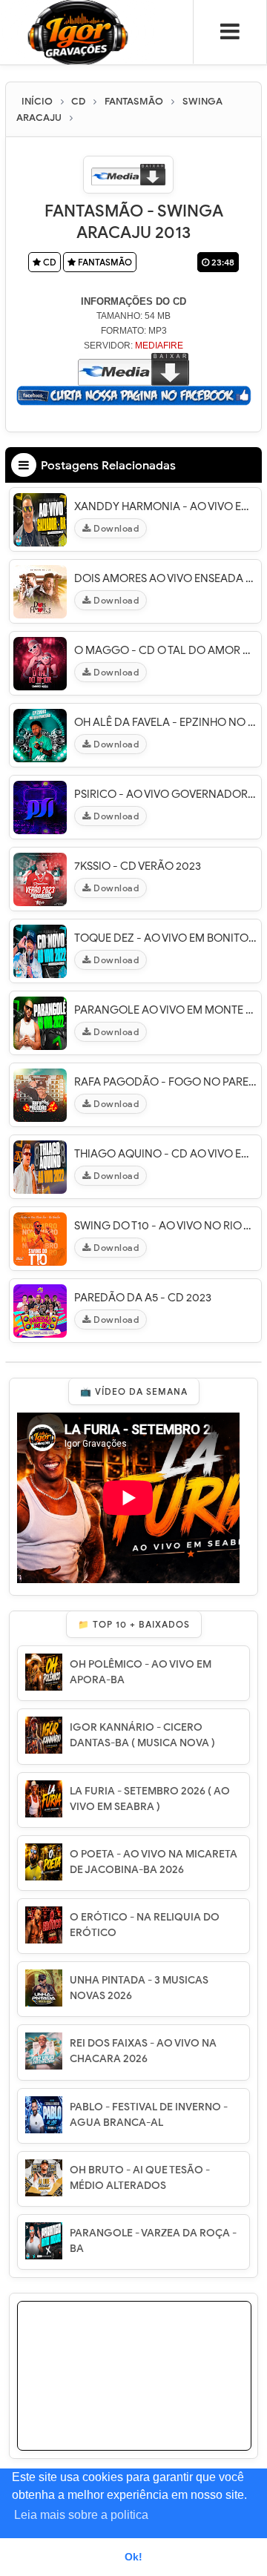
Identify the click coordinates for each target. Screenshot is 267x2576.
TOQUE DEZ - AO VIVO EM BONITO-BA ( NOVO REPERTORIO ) (166, 938)
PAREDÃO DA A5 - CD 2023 (143, 1298)
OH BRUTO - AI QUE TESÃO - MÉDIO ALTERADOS (140, 2178)
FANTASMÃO (104, 262)
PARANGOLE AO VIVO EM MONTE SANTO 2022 (166, 1010)
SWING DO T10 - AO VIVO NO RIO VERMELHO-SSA (166, 1226)
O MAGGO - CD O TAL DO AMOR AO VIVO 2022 (166, 650)
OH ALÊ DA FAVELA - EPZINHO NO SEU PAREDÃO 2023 (166, 722)
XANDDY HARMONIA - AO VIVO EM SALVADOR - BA (166, 506)
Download (115, 528)
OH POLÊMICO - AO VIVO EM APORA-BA (141, 1672)
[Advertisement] (134, 2394)
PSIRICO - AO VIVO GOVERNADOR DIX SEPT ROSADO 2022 (166, 794)
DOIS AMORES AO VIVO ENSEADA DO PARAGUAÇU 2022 (166, 578)
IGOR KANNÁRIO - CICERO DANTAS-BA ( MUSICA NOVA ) (142, 1735)
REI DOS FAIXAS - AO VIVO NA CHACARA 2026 (143, 2051)
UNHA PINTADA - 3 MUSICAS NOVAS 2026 (139, 1988)
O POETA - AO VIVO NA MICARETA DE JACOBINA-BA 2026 (154, 1862)
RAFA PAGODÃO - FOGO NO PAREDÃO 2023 (166, 1082)
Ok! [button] (133, 2557)
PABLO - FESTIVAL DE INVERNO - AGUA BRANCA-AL (149, 2115)
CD (49, 262)
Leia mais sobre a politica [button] (81, 2515)
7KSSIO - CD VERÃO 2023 (138, 866)
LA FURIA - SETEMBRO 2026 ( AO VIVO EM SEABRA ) (150, 1799)
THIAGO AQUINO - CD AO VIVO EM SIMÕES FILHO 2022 (166, 1154)
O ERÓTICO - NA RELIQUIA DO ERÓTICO (145, 1925)
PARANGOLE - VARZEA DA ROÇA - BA (153, 2241)
